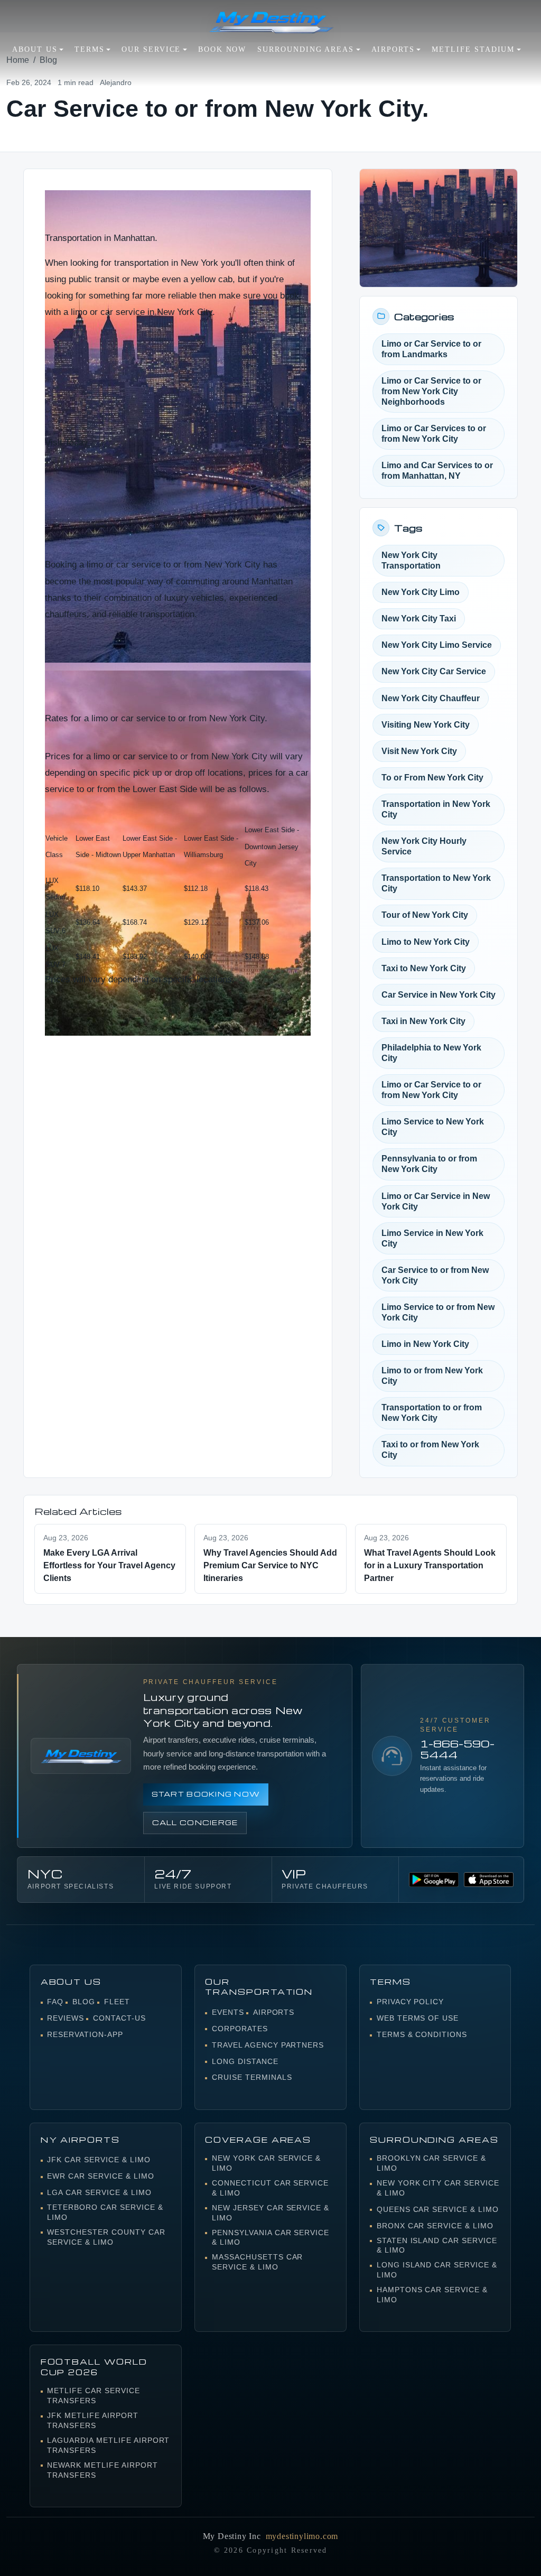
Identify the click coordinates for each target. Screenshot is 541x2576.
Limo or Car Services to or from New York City (434, 434)
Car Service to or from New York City (435, 1275)
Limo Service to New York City (433, 1127)
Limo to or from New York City (432, 1376)
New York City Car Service (434, 671)
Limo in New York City (425, 1344)
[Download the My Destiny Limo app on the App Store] (489, 1880)
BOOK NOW (222, 49)
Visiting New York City (426, 725)
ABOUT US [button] (35, 49)
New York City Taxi (419, 619)
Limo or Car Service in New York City (436, 1201)
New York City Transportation (411, 560)
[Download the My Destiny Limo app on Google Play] (434, 1880)
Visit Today (67, 442)
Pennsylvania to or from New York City (429, 1164)
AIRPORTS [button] (393, 49)
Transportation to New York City (436, 883)
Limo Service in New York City (432, 1238)
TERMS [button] (90, 49)
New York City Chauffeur (431, 698)
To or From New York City (432, 778)
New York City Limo (421, 592)
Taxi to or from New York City (430, 1450)
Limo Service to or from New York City (438, 1312)
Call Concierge (195, 1822)
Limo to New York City (426, 942)
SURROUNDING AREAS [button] (306, 49)
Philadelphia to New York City (431, 1053)
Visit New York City (419, 751)
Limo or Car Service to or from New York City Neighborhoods (431, 391)
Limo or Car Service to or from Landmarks (431, 349)
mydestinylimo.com (302, 2536)
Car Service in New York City (439, 995)
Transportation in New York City (436, 809)
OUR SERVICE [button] (151, 49)
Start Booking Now (206, 1794)
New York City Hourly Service (424, 846)
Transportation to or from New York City (432, 1413)
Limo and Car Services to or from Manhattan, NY (437, 471)
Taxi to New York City (424, 968)
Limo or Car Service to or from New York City (431, 1090)
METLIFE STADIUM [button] (473, 49)
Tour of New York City (425, 915)
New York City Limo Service (437, 645)
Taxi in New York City (423, 1021)
